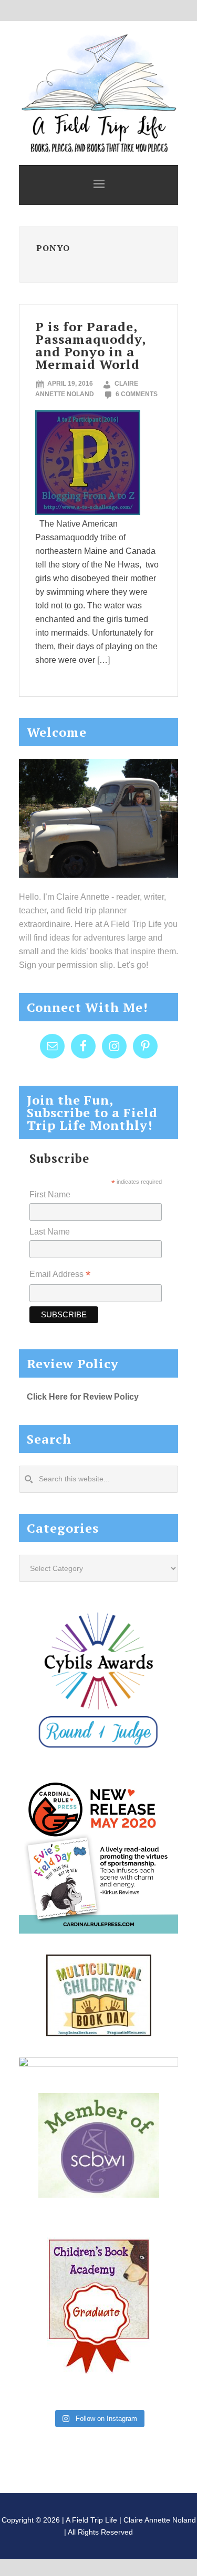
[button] (98, 185)
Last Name (50, 1232)
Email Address (60, 1275)
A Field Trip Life (98, 92)
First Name (50, 1194)
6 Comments (137, 394)
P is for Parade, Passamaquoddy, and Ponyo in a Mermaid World (90, 345)
